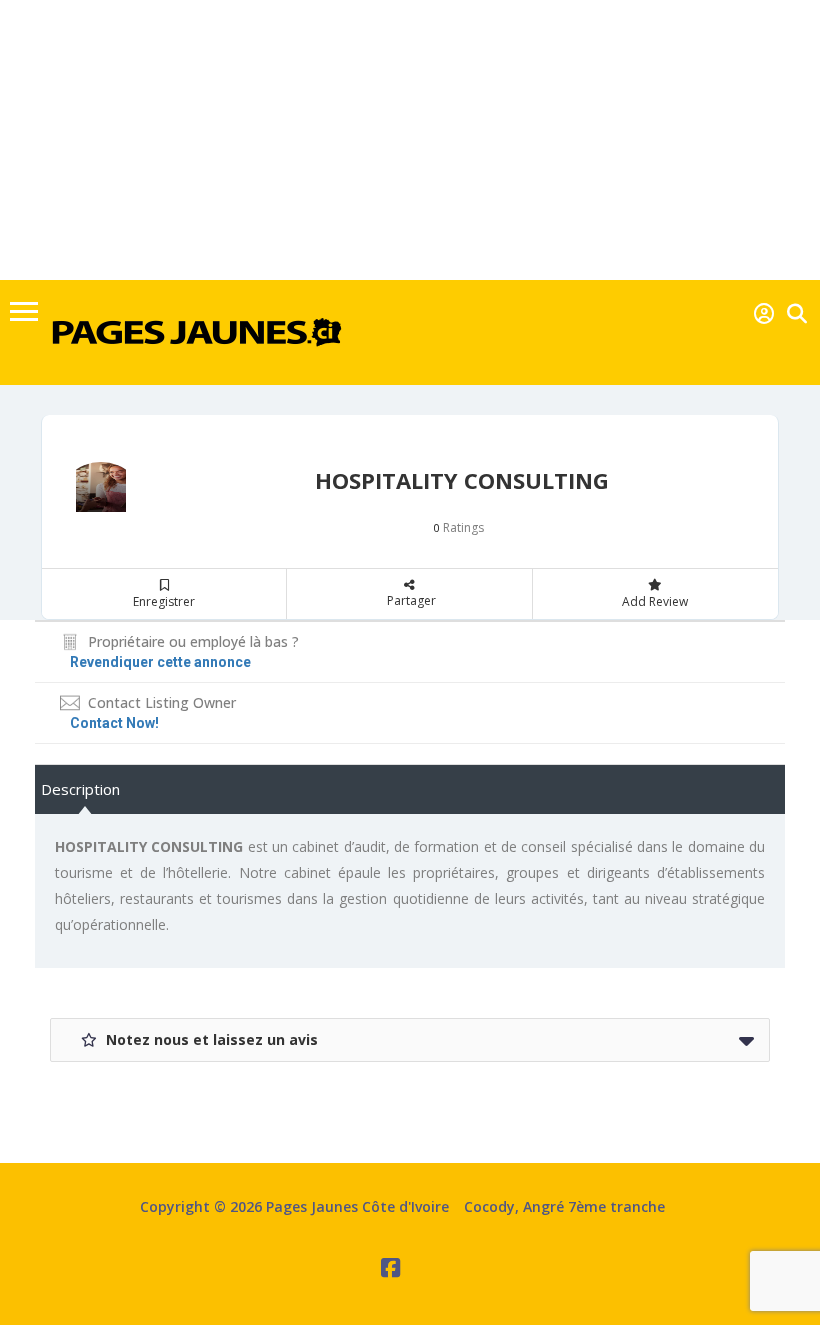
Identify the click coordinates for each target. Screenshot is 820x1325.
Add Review (655, 601)
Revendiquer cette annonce (160, 662)
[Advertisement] (410, 140)
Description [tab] (80, 789)
